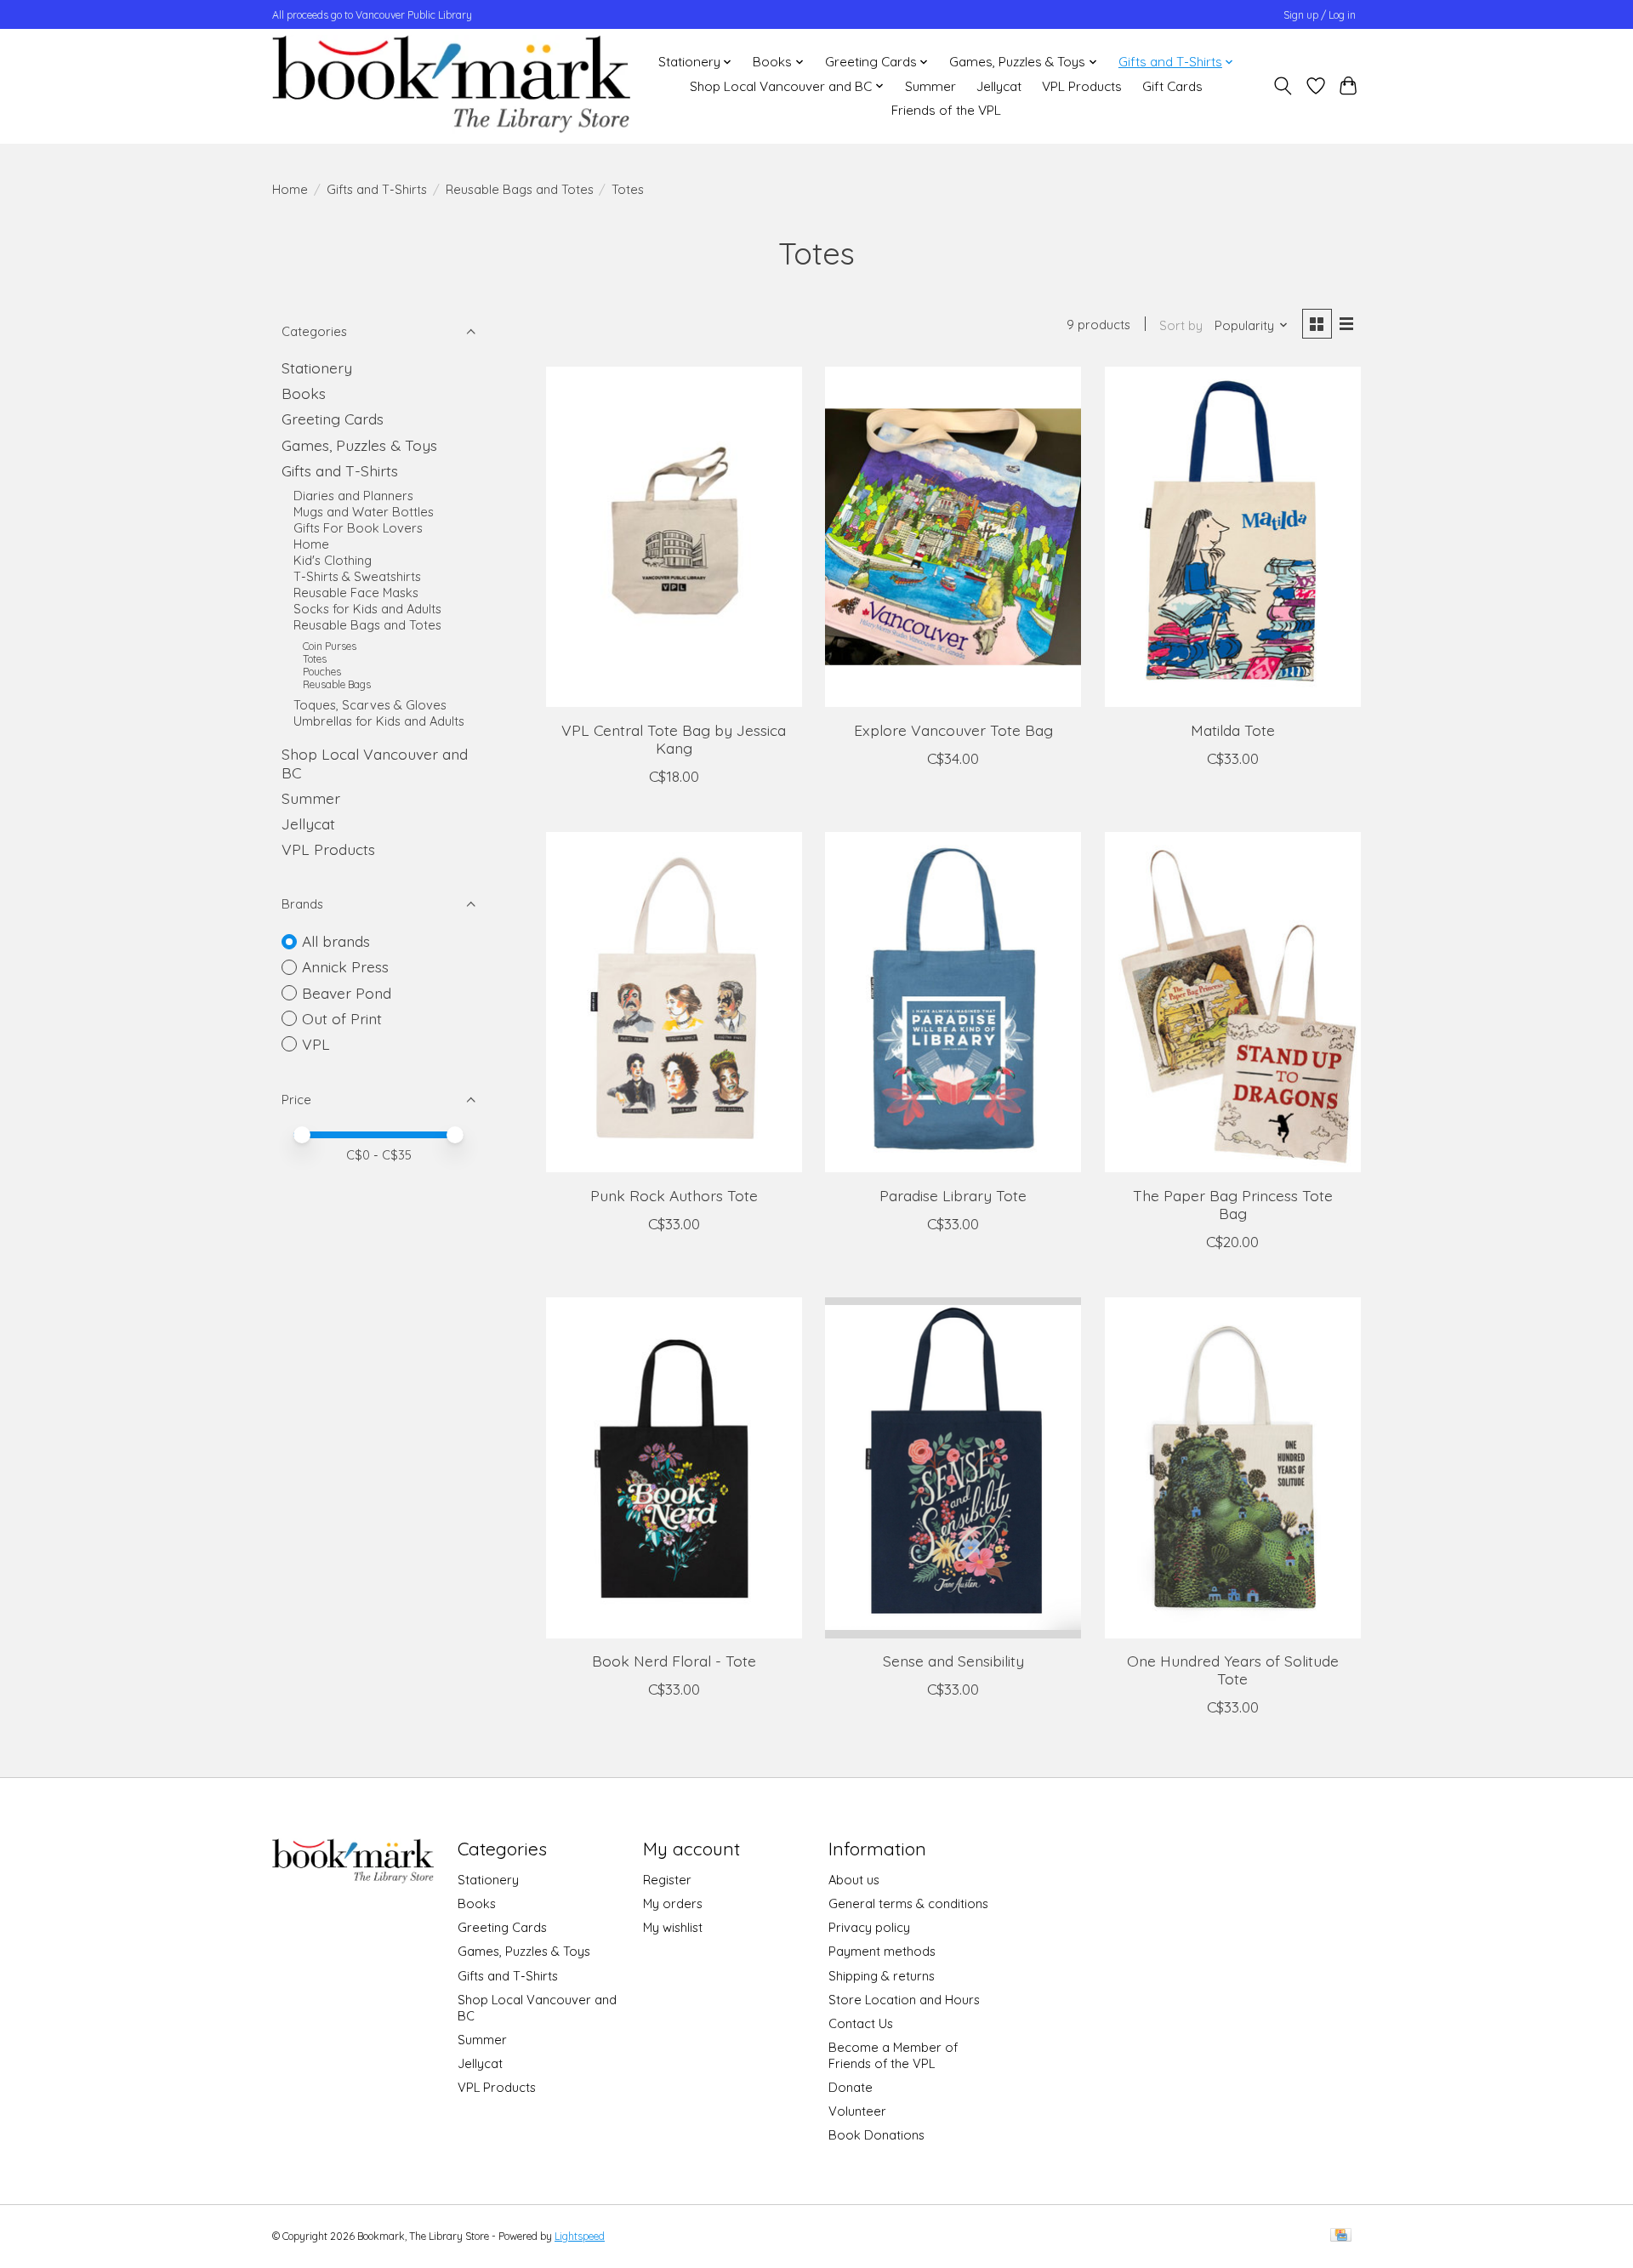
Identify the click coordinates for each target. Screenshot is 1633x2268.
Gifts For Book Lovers (358, 528)
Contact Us (861, 2023)
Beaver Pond (347, 993)
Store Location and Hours (904, 2000)
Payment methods (882, 1951)
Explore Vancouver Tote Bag (953, 730)
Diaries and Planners (353, 496)
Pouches (322, 672)
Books (304, 393)
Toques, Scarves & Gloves (370, 705)
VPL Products (1082, 86)
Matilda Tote (1233, 730)
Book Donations (876, 2135)
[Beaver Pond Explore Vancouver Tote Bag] (953, 537)
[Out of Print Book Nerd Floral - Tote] (674, 1467)
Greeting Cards (333, 419)
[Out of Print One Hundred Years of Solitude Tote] (1233, 1467)
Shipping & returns (882, 1976)
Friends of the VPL (946, 110)
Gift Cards (1172, 86)
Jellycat (999, 86)
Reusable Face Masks (356, 593)
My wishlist (673, 1927)
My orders (673, 1903)
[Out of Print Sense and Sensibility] (953, 1467)
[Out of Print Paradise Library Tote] (953, 1002)
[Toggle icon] (1283, 86)
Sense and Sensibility (953, 1661)
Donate (851, 2087)
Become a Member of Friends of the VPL (893, 2055)
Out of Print (342, 1018)
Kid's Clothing (333, 560)
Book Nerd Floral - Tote (674, 1661)
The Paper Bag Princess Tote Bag (1233, 1204)
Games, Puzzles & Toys (359, 445)
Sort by (1181, 325)
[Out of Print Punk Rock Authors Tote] (674, 1002)
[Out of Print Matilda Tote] (1233, 537)
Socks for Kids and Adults (367, 609)
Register (667, 1880)
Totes (315, 659)
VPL (316, 1044)
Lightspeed (580, 2236)
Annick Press (345, 966)
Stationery (317, 368)
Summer (930, 86)
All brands (336, 941)
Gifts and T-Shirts (377, 189)
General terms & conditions (908, 1903)
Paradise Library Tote (953, 1195)
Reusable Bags (337, 684)
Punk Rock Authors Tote (674, 1195)
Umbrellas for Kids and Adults (379, 721)
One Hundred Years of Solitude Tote (1233, 1670)
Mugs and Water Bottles (364, 512)
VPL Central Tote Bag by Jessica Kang (674, 739)
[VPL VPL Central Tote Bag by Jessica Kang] (674, 537)
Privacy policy (869, 1927)
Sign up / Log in (1320, 15)
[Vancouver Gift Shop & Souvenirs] (451, 86)
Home (290, 189)
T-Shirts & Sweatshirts (357, 576)
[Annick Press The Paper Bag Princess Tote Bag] (1233, 1002)
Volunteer (857, 2111)
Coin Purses (330, 646)
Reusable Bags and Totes (520, 189)
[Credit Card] (1341, 2236)
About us (854, 1880)
